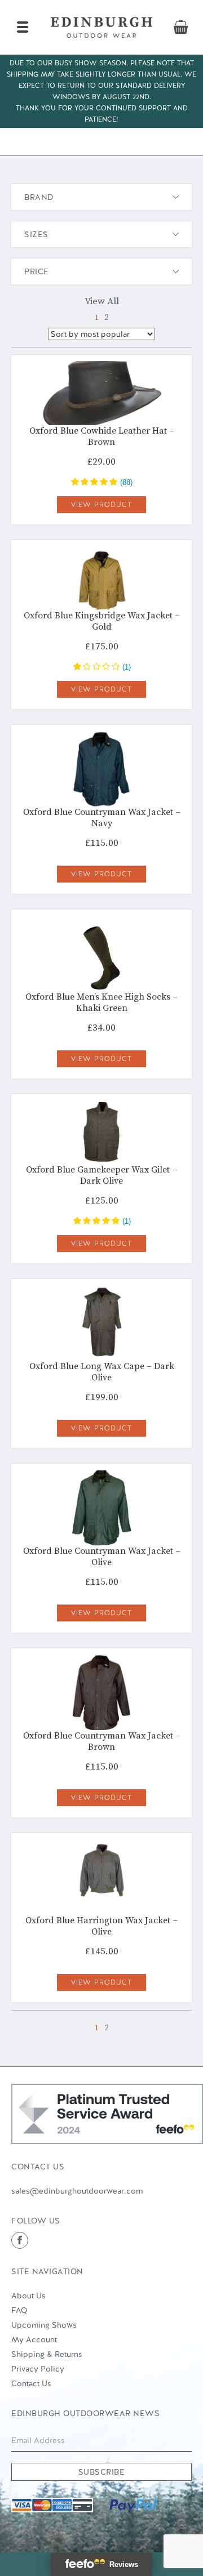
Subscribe (102, 2472)
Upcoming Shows (44, 2325)
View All (102, 301)
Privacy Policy (38, 2369)
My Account (34, 2339)
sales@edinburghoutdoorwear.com (77, 2191)
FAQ (19, 2310)
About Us (28, 2296)
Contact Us (31, 2383)
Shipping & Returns (47, 2354)
